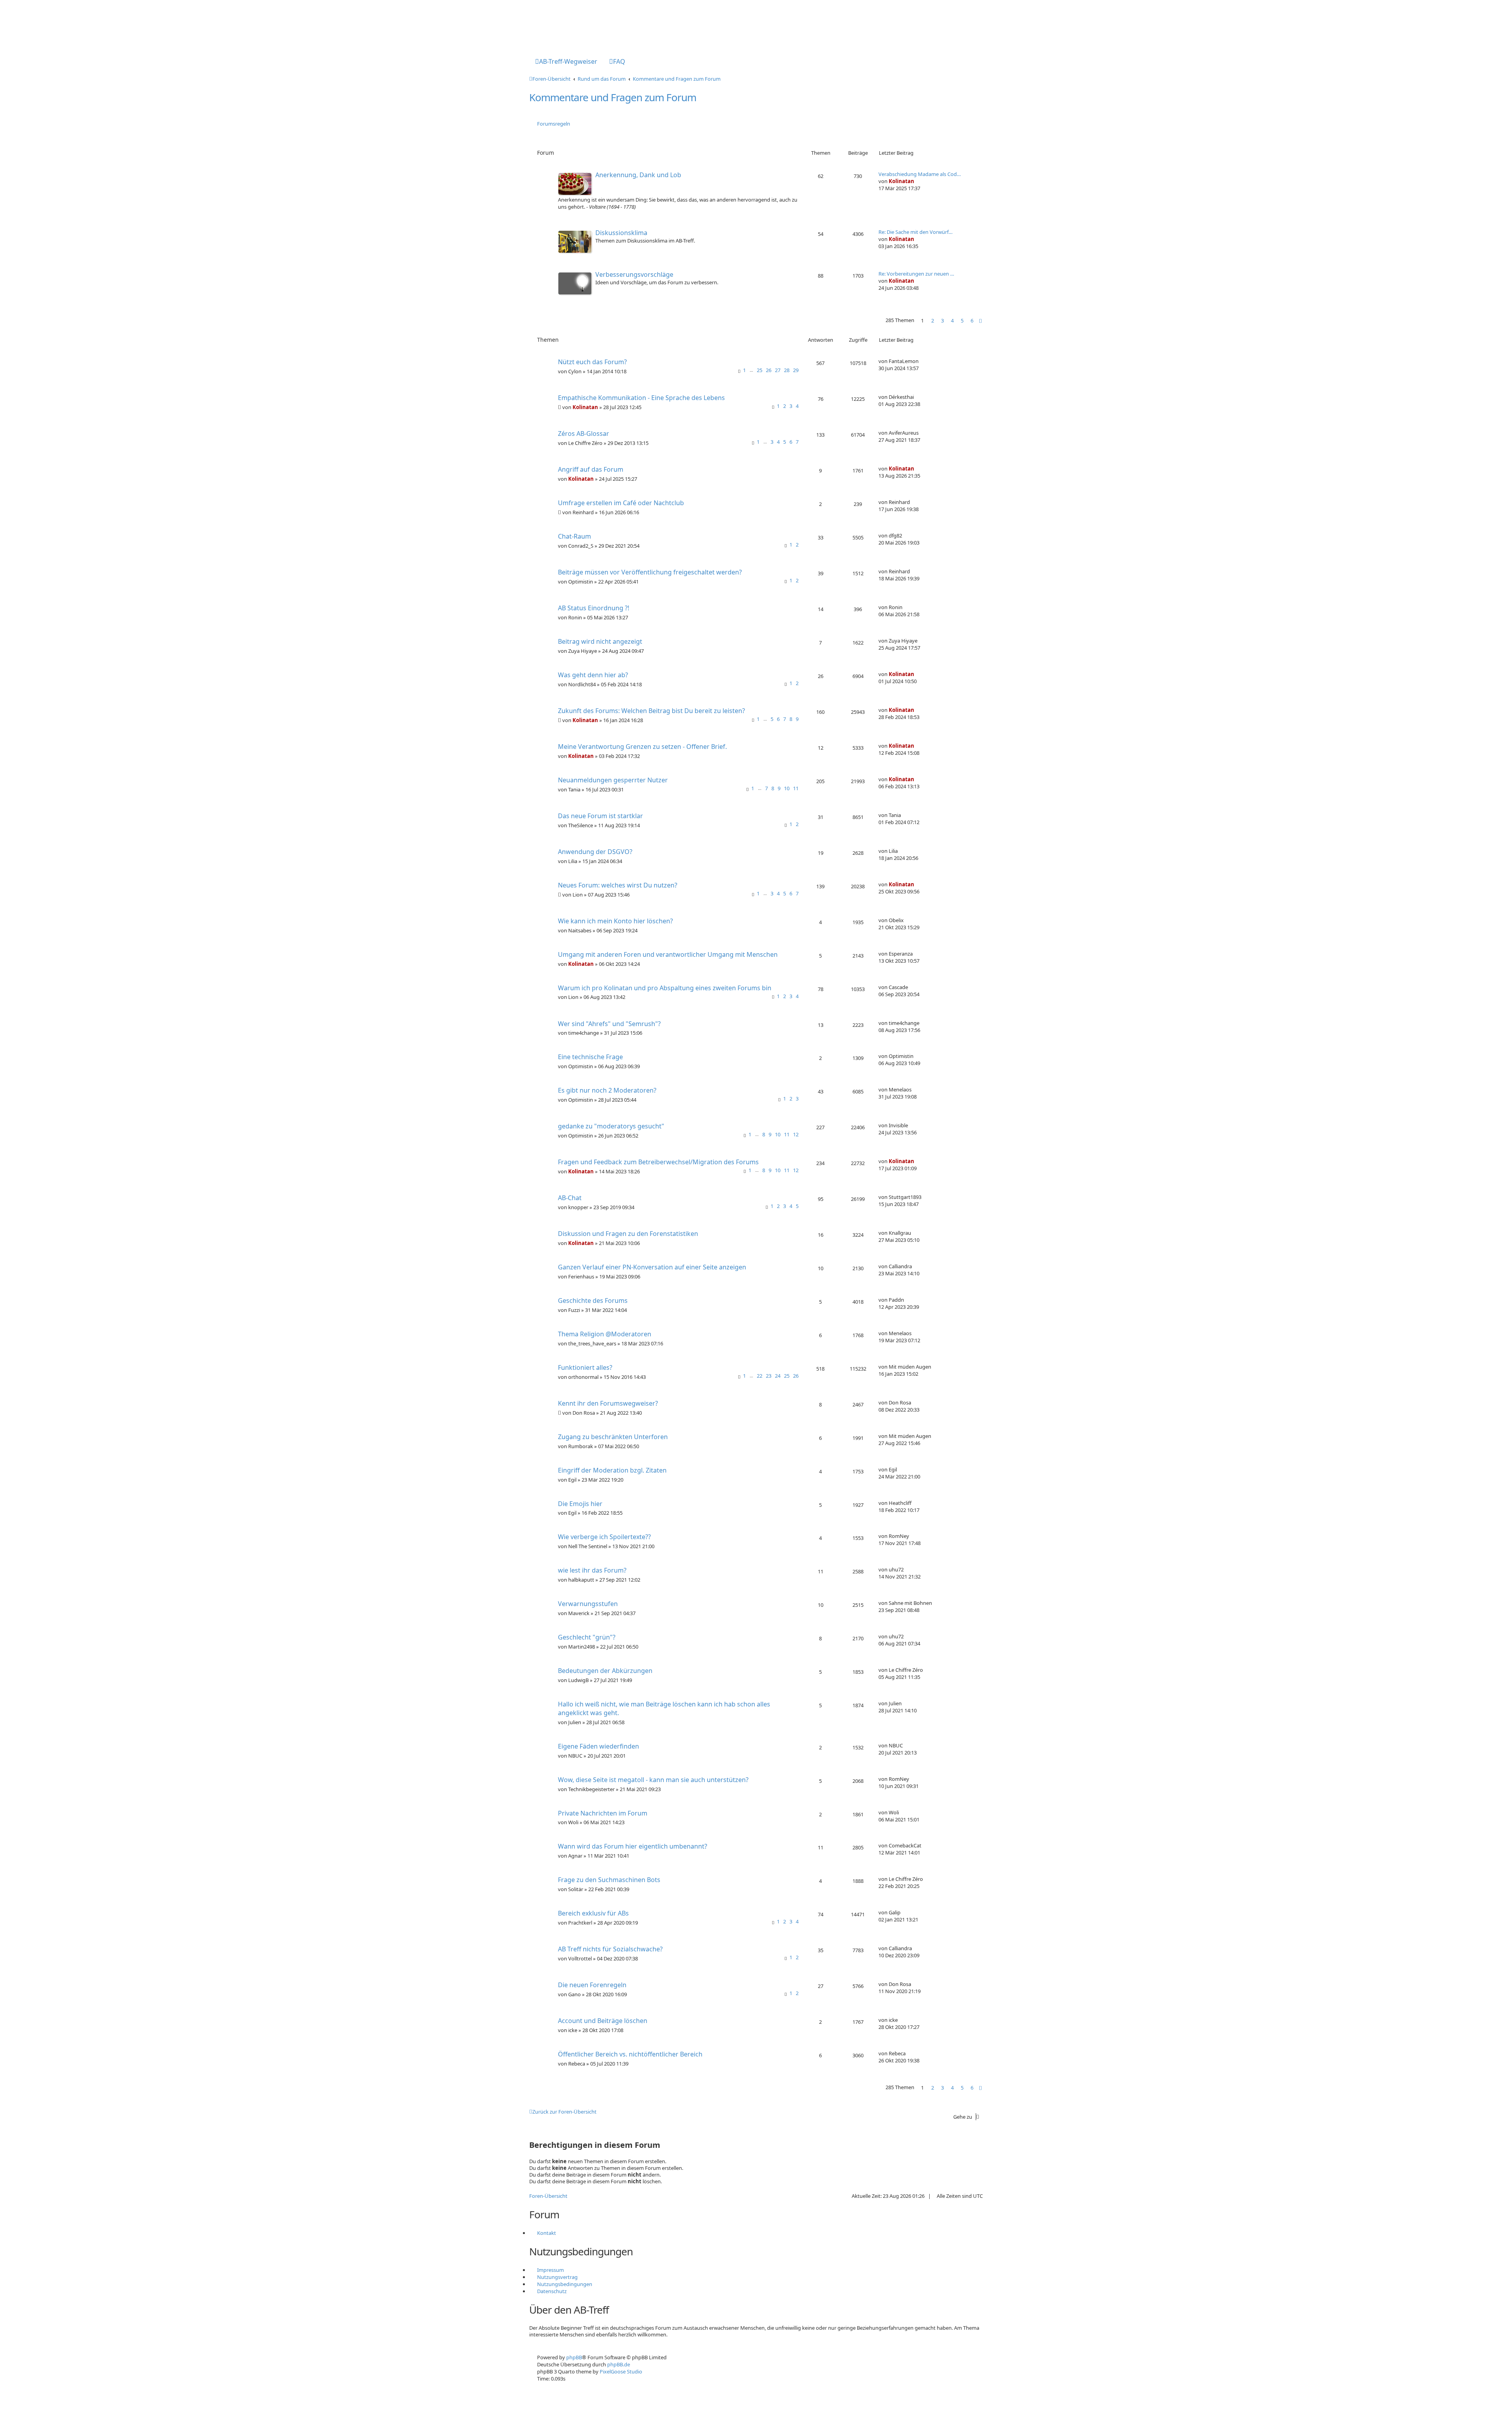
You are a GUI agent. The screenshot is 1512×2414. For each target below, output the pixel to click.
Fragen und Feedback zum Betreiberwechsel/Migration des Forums (658, 1162)
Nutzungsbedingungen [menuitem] (565, 2284)
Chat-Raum (574, 536)
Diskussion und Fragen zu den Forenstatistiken (628, 1234)
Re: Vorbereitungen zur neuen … (916, 274)
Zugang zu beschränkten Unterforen (613, 1437)
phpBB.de (619, 2364)
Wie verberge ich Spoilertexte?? (604, 1537)
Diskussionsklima (621, 233)
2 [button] (933, 321)
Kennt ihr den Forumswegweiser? (608, 1403)
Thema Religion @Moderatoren (605, 1334)
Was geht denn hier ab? (593, 675)
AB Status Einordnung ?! (594, 608)
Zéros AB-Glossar (584, 434)
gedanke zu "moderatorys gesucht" (611, 1126)
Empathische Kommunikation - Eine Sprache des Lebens (641, 398)
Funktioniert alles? (585, 1367)
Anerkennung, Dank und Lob (638, 175)
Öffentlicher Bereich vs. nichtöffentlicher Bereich (630, 2054)
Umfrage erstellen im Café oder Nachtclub (621, 503)
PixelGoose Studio (621, 2371)
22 (760, 1376)
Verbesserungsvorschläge (634, 274)
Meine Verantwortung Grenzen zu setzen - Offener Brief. (642, 747)
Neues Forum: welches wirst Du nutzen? (618, 885)
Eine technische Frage (590, 1057)
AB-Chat (570, 1198)
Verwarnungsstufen (588, 1604)
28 (787, 370)
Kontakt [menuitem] (547, 2233)
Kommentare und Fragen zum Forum (613, 97)
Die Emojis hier (580, 1504)
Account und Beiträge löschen (603, 2021)
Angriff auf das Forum (591, 469)
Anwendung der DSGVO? (595, 852)
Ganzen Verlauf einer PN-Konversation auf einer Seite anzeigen (652, 1267)
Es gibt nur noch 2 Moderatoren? (607, 1090)
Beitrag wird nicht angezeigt (600, 641)
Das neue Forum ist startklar (600, 816)
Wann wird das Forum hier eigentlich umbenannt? (633, 1846)
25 (760, 370)
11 (796, 788)
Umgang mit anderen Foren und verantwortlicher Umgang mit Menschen (668, 954)
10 (787, 788)
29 (796, 370)
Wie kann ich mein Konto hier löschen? (615, 921)
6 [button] (972, 321)
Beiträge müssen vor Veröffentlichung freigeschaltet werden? (650, 572)
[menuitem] (566, 62)
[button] (980, 321)
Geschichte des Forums (593, 1301)
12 (796, 1134)
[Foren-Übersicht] (562, 25)
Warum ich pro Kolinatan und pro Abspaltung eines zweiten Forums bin (665, 988)
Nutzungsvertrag (557, 2277)
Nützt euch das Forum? (592, 362)
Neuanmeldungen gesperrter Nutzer (613, 780)
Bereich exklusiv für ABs (593, 1913)
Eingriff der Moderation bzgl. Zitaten (612, 1470)
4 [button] (952, 321)
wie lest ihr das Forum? (592, 1570)
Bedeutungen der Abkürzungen (605, 1671)
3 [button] (942, 321)
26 (769, 370)
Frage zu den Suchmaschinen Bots (609, 1880)
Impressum (550, 2270)
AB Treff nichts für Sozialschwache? (610, 1949)
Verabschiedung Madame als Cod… (920, 174)
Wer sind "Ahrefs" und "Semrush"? (609, 1024)
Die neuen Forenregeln (592, 1985)
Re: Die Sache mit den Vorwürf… (915, 232)
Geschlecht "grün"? (587, 1637)
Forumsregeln (554, 124)
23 (769, 1376)
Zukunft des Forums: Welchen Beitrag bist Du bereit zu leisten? (651, 711)
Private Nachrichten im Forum (603, 1813)
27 (778, 370)
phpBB (574, 2357)
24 (778, 1376)
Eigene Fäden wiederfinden (598, 1746)
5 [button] (962, 321)
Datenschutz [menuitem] (552, 2291)
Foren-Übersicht (548, 2196)
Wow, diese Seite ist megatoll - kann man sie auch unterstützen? (653, 1780)
